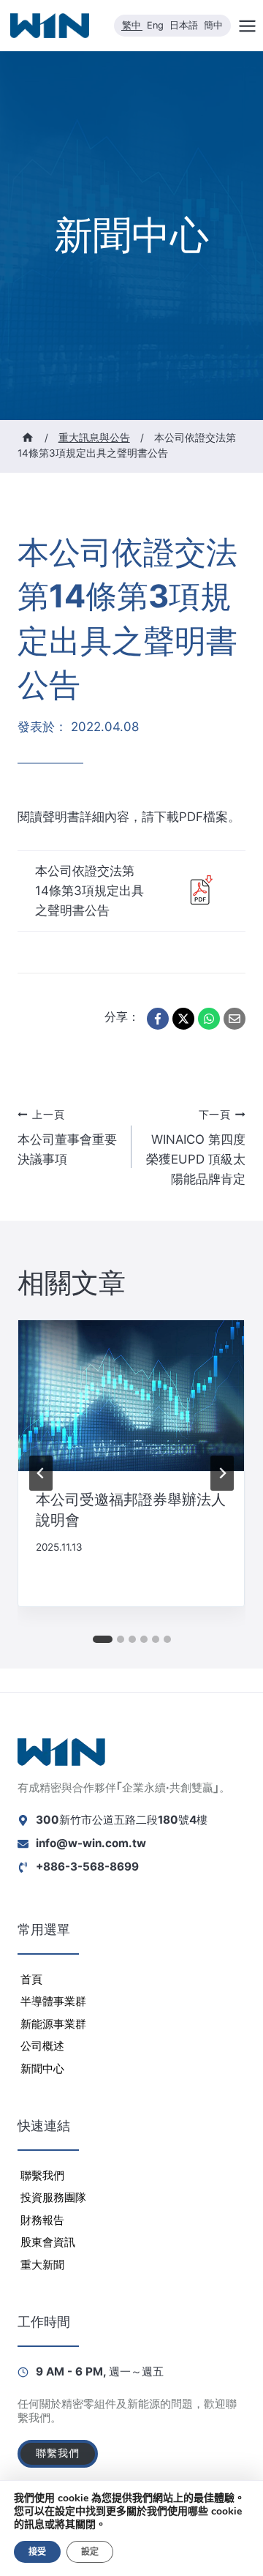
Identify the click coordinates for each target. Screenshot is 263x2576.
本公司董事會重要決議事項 (67, 1138)
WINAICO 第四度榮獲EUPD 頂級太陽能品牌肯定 (196, 1148)
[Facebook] (158, 1019)
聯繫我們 (42, 2175)
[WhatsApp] (209, 1019)
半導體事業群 (53, 2001)
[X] (183, 1019)
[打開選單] (247, 26)
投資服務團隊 (53, 2197)
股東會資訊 (48, 2242)
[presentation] (131, 1396)
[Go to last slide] (41, 1473)
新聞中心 (42, 2068)
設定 (90, 2552)
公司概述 (42, 2046)
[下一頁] (222, 1473)
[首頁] (28, 438)
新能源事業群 (53, 2024)
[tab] (103, 1639)
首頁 (31, 1979)
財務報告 (42, 2220)
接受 (37, 2552)
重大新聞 (42, 2265)
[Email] (235, 1019)
